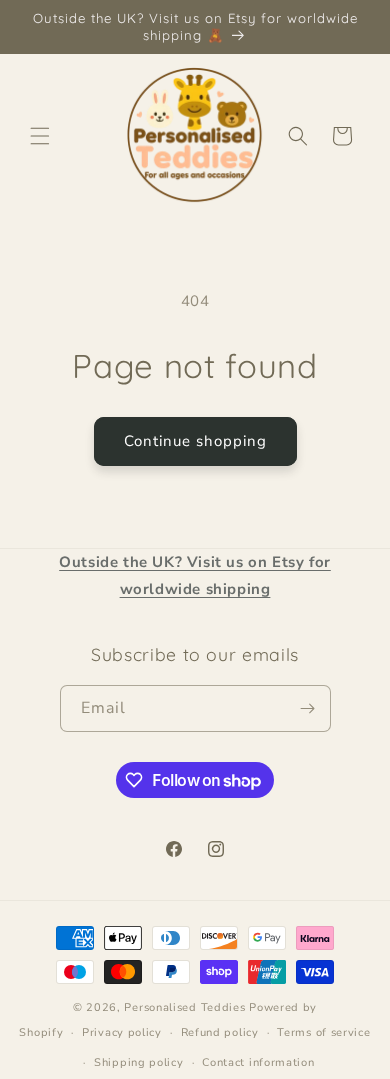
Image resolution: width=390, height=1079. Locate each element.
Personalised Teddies (184, 1007)
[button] (40, 136)
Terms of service (323, 1032)
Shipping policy (139, 1062)
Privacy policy (122, 1032)
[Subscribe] (308, 708)
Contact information (258, 1062)
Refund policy (220, 1032)
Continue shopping (195, 441)
